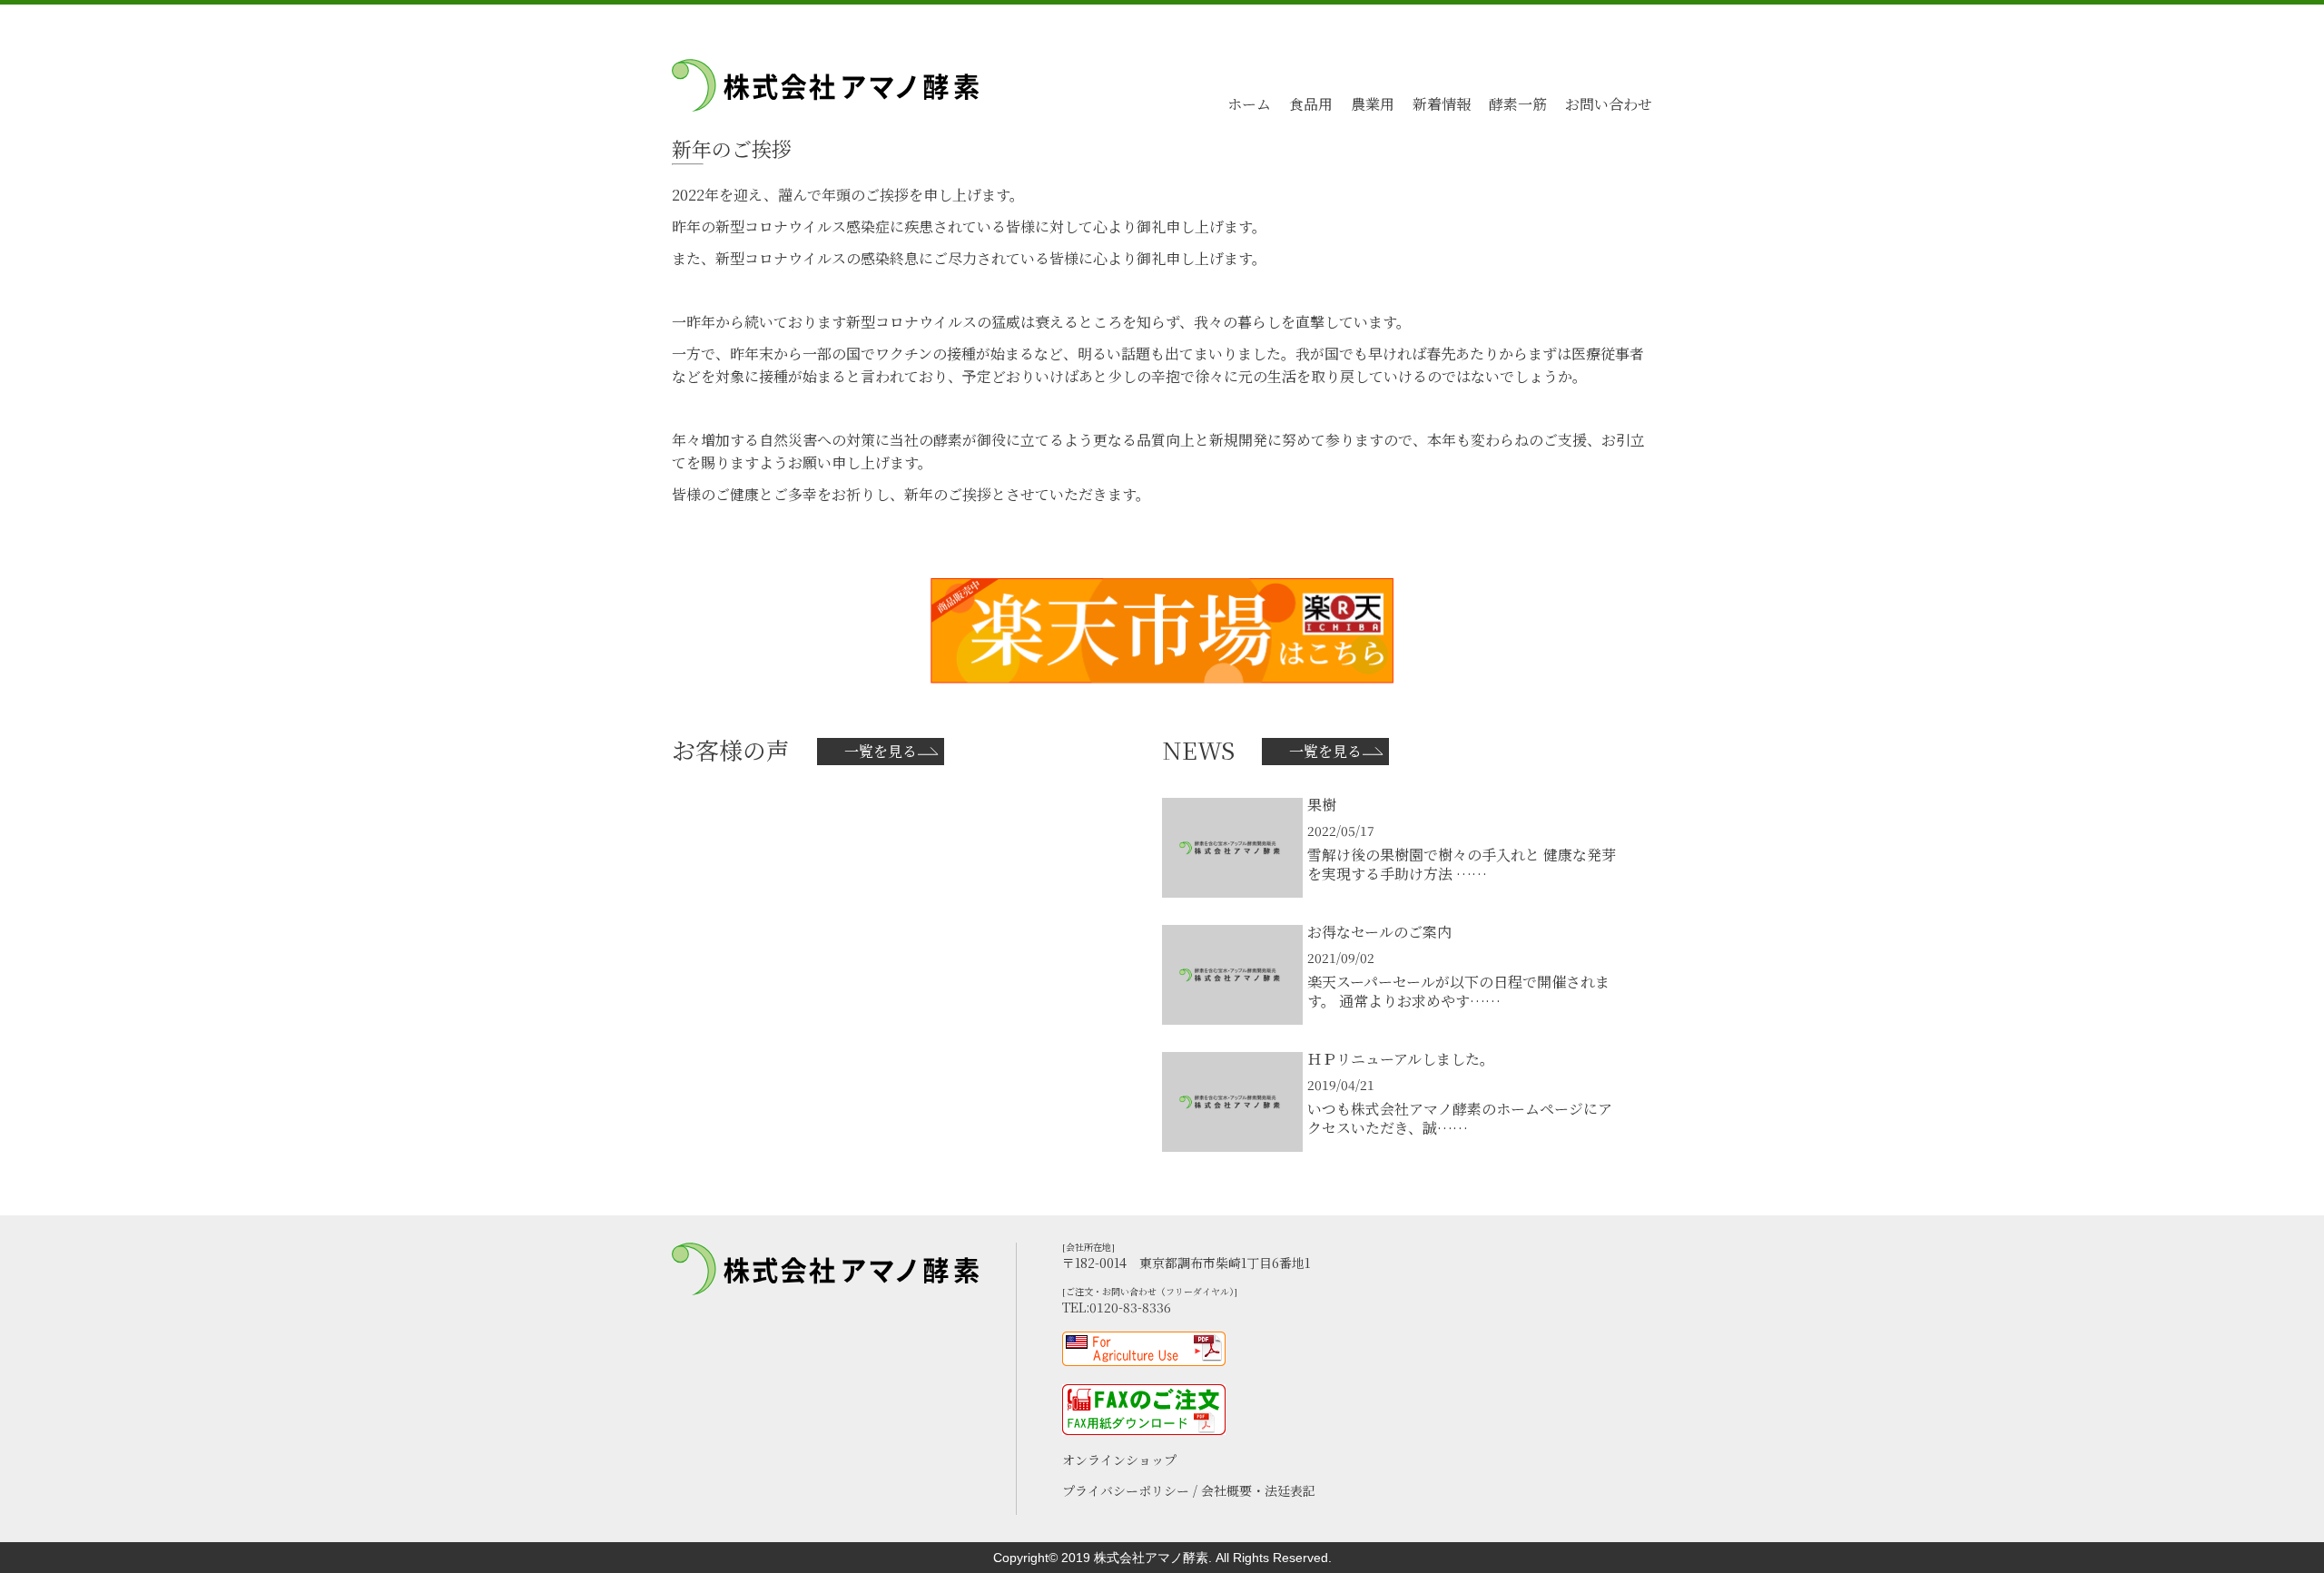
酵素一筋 (1518, 104)
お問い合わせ (1609, 104)
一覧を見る (881, 751)
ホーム (1249, 104)
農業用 (1373, 104)
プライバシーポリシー (1128, 1490)
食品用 (1311, 104)
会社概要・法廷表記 (1258, 1490)
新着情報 (1442, 104)
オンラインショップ (1119, 1460)
